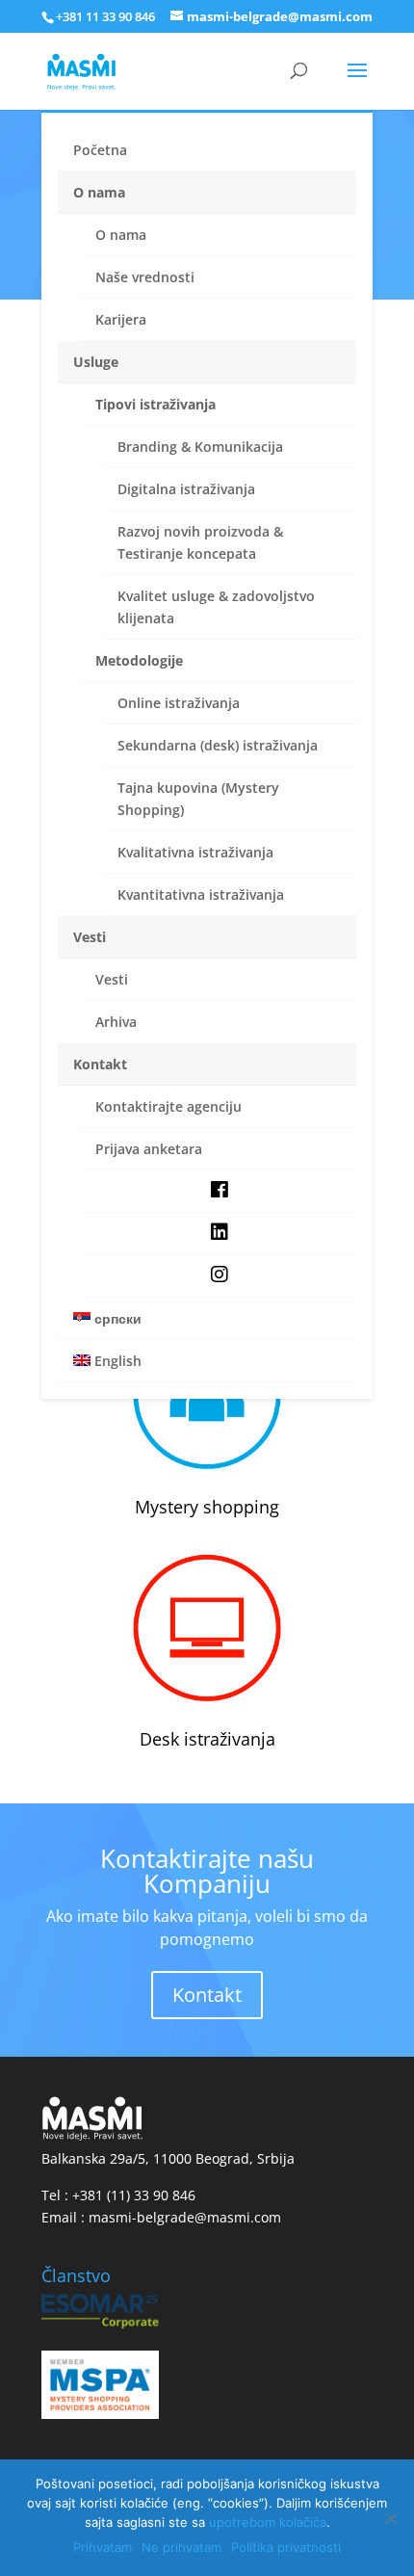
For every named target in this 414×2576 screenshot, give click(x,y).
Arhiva (116, 1022)
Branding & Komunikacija (200, 447)
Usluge (96, 362)
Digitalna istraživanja (186, 489)
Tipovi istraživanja (155, 404)
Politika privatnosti (286, 2547)
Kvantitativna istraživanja (201, 894)
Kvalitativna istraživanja (195, 852)
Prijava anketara (149, 1149)
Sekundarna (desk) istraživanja (218, 745)
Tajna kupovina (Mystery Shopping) (198, 799)
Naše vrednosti (145, 277)
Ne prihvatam (181, 2547)
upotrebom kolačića (268, 2522)
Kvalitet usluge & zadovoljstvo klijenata (216, 607)
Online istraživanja (179, 703)
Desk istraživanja (207, 1739)
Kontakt (100, 1064)
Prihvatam (103, 2547)
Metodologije (139, 660)
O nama (99, 192)
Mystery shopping (207, 1507)
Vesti (90, 937)
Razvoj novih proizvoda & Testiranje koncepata (200, 542)
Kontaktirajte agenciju (168, 1106)
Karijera (121, 319)
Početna (100, 150)
